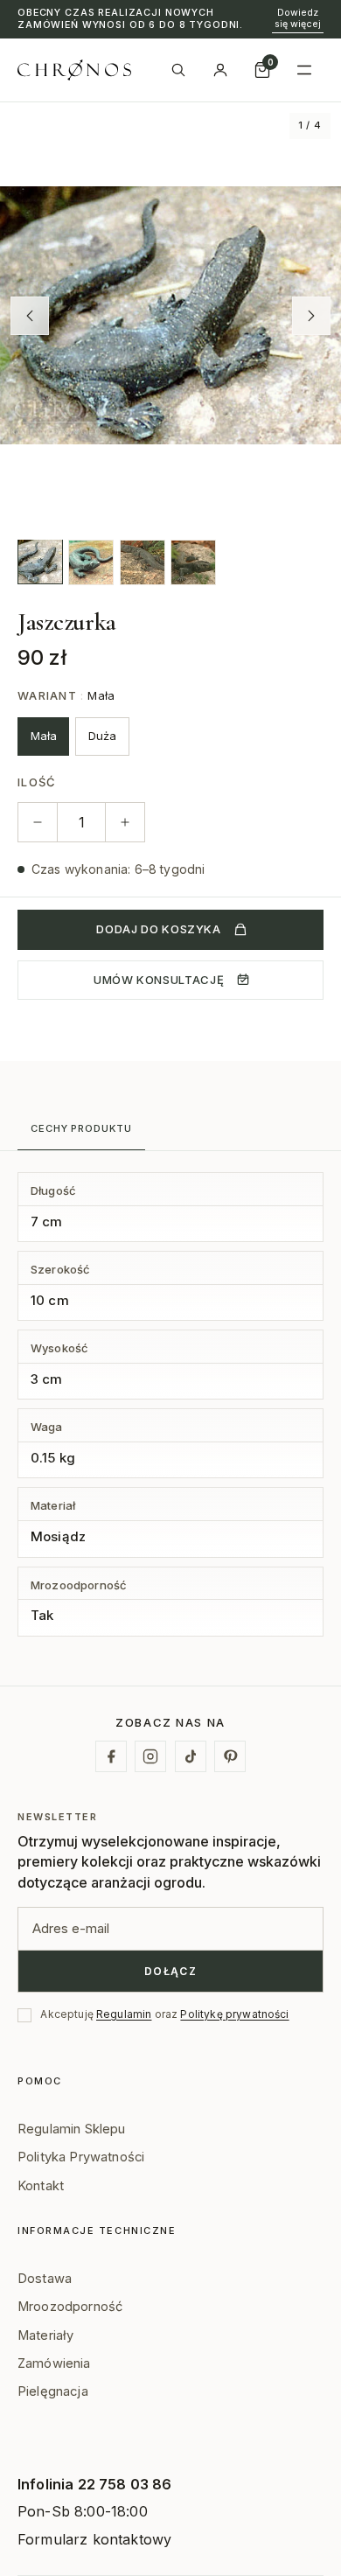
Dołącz (171, 1971)
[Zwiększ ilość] (125, 822)
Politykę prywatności (234, 2014)
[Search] (178, 70)
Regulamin (124, 2014)
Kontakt (41, 2186)
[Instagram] (150, 1756)
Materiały (45, 2335)
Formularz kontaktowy (94, 2539)
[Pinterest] (230, 1756)
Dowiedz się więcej (298, 18)
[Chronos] (74, 70)
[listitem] (40, 562)
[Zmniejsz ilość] (38, 822)
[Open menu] (304, 70)
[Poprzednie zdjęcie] (30, 316)
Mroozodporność (70, 2307)
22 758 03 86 (125, 2484)
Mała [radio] (44, 736)
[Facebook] (111, 1756)
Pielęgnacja (53, 2391)
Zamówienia (54, 2363)
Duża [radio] (102, 736)
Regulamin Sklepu (72, 2129)
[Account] (220, 70)
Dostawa (45, 2279)
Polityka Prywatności (81, 2157)
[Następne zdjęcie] (311, 316)
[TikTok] (191, 1756)
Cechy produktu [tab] (81, 1128)
